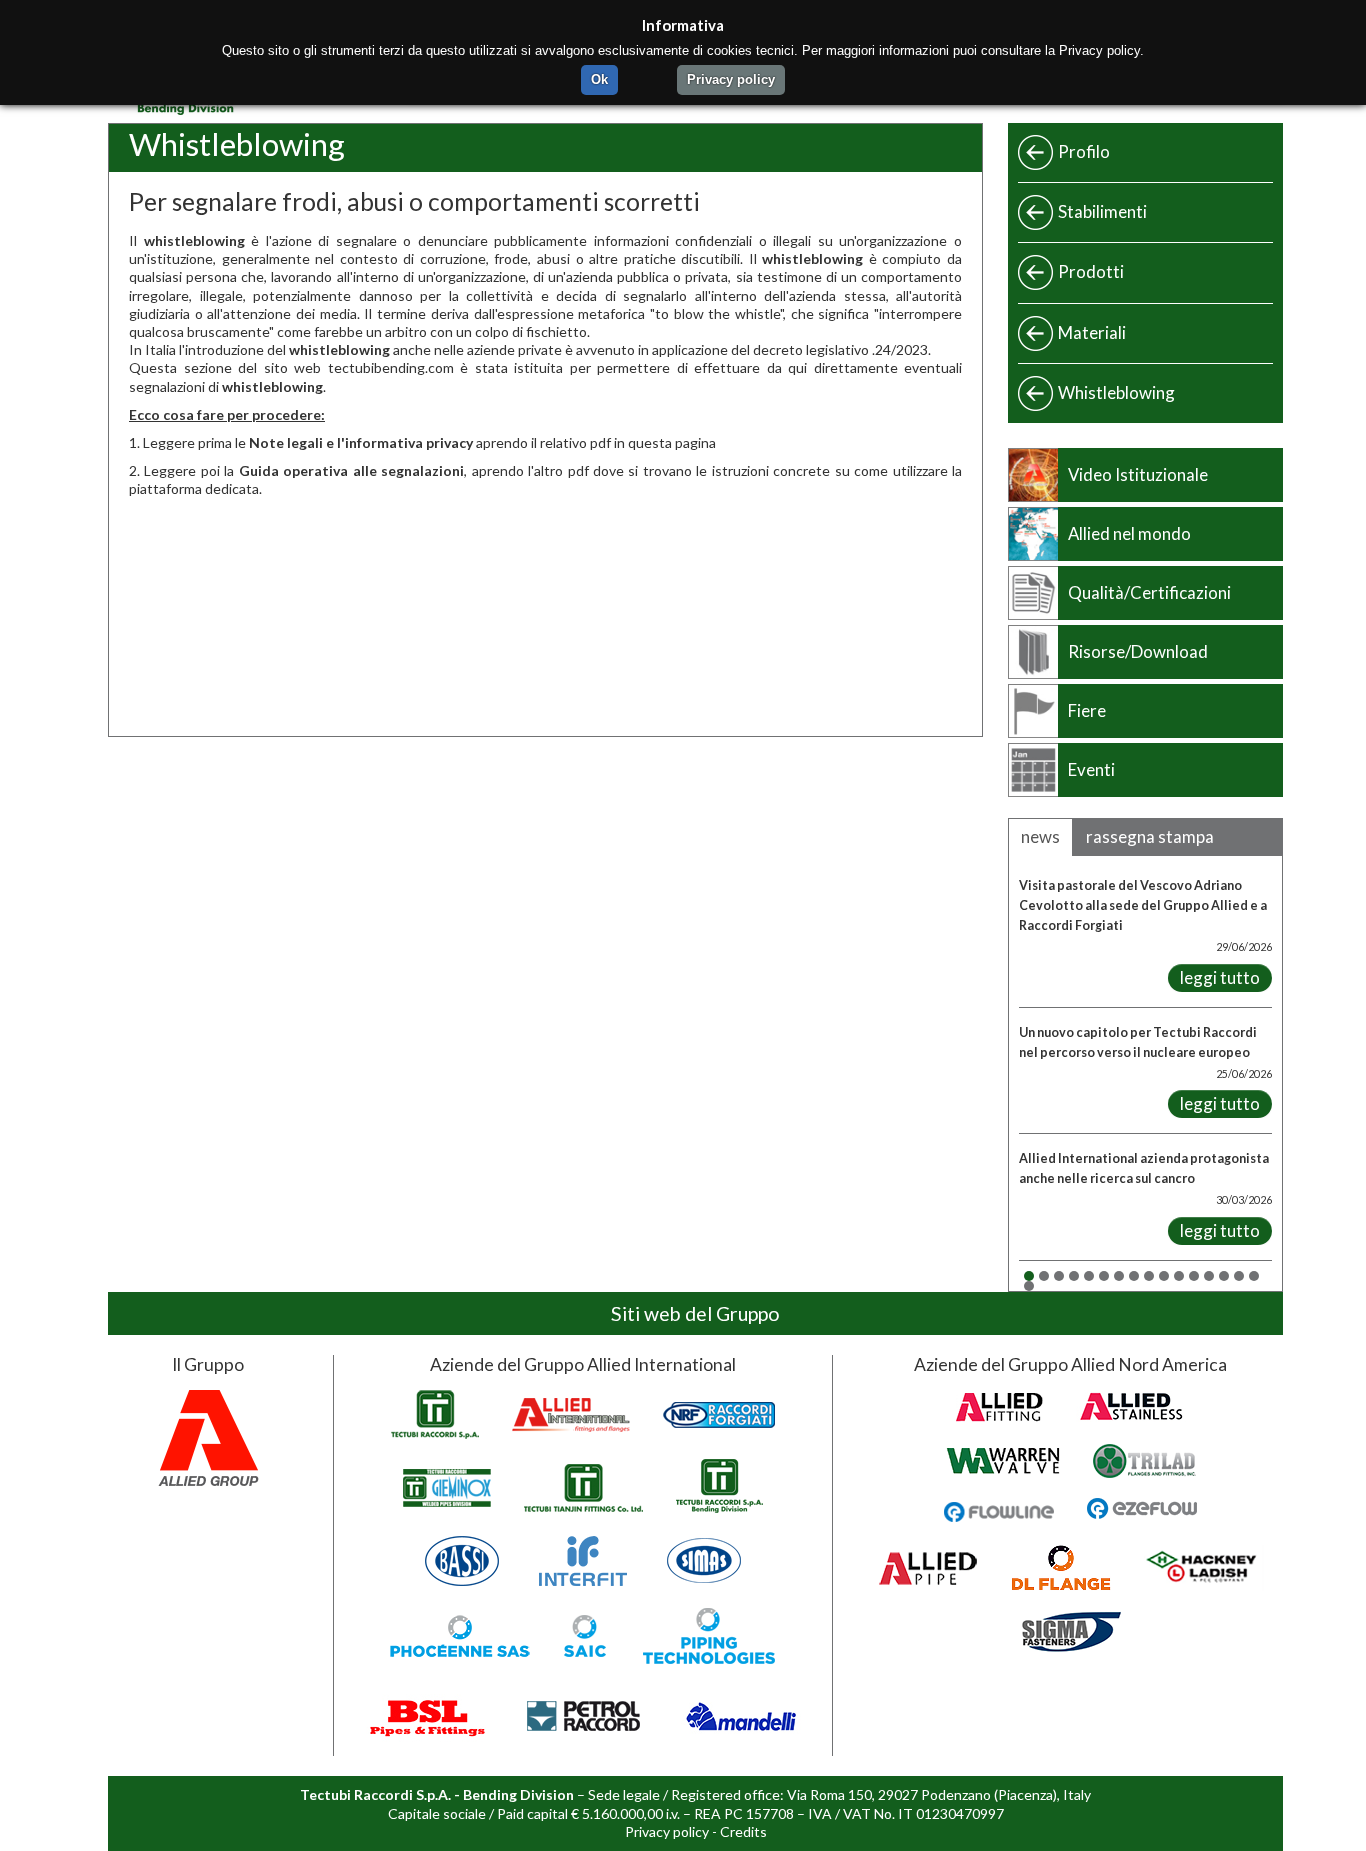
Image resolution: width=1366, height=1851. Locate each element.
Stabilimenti (1102, 211)
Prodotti (1091, 271)
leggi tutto (1220, 977)
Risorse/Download (1138, 651)
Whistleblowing (1116, 392)
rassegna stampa (1150, 836)
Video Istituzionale (1138, 474)
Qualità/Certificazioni (1149, 592)
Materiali (1092, 332)
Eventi (1091, 769)
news (1040, 836)
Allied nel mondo (1129, 533)
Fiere (1087, 710)
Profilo (1084, 151)
